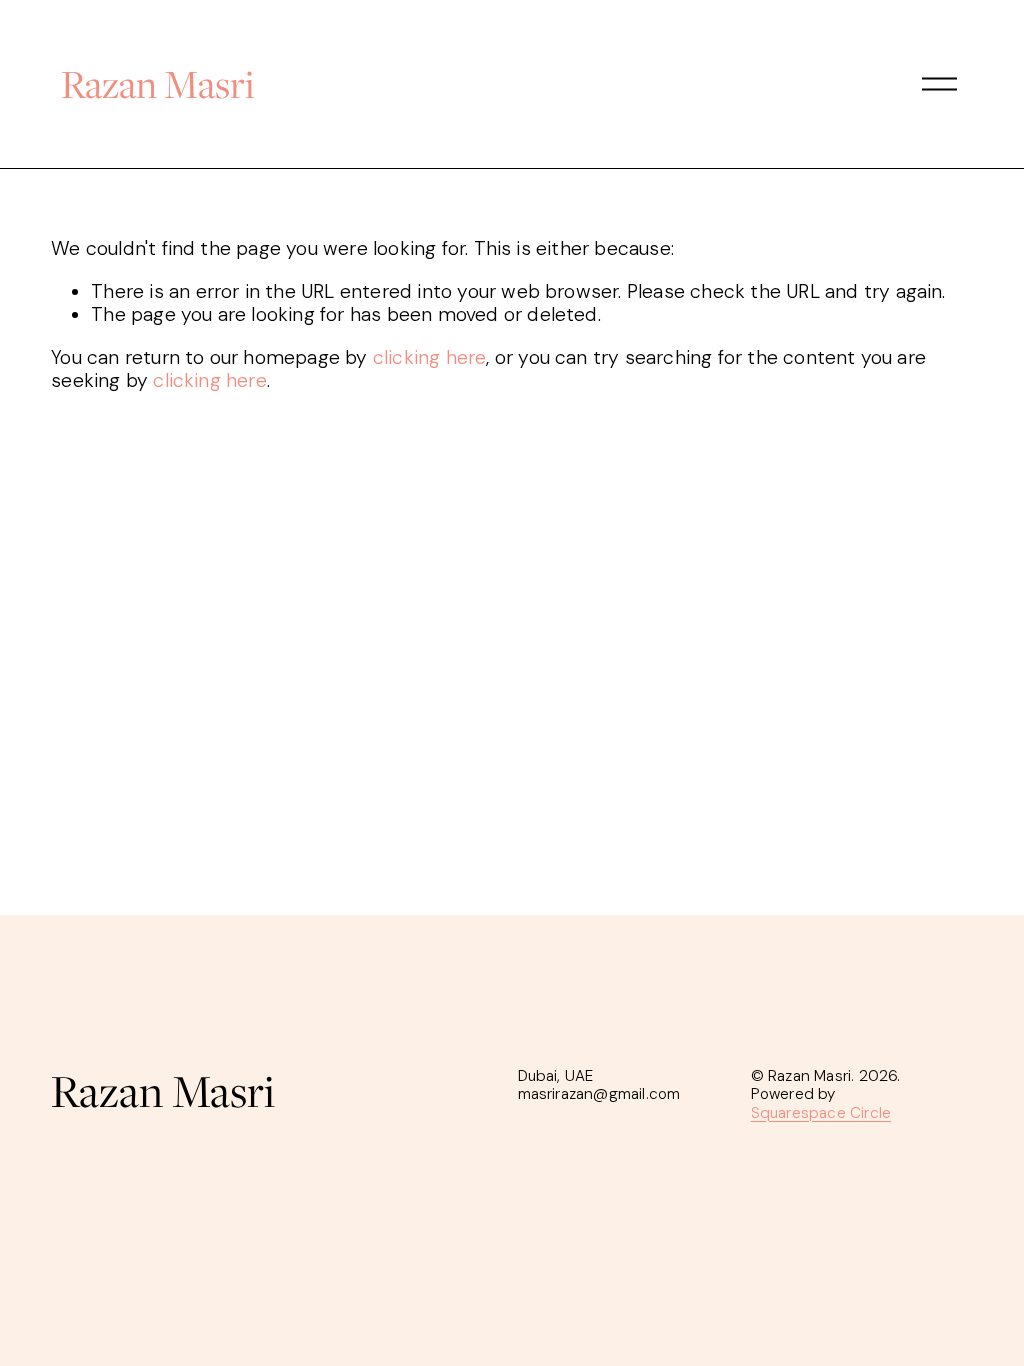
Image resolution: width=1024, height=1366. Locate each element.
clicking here (430, 357)
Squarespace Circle (821, 1113)
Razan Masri (158, 83)
